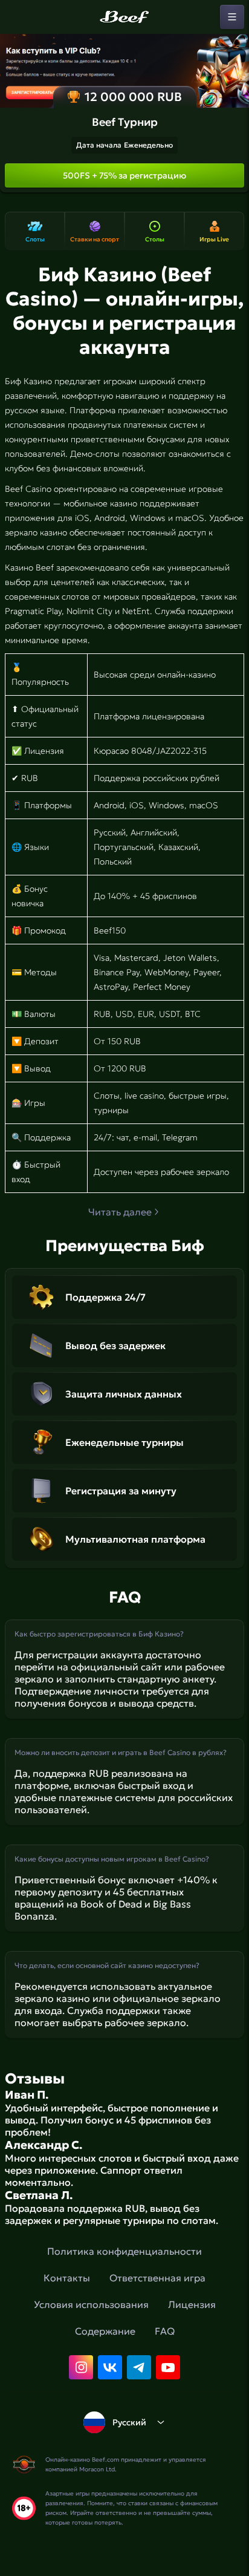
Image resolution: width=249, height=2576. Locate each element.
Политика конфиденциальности (124, 2251)
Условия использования (91, 2304)
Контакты (67, 2278)
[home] (124, 17)
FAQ (165, 2331)
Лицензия (192, 2304)
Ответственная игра (157, 2278)
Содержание (105, 2331)
